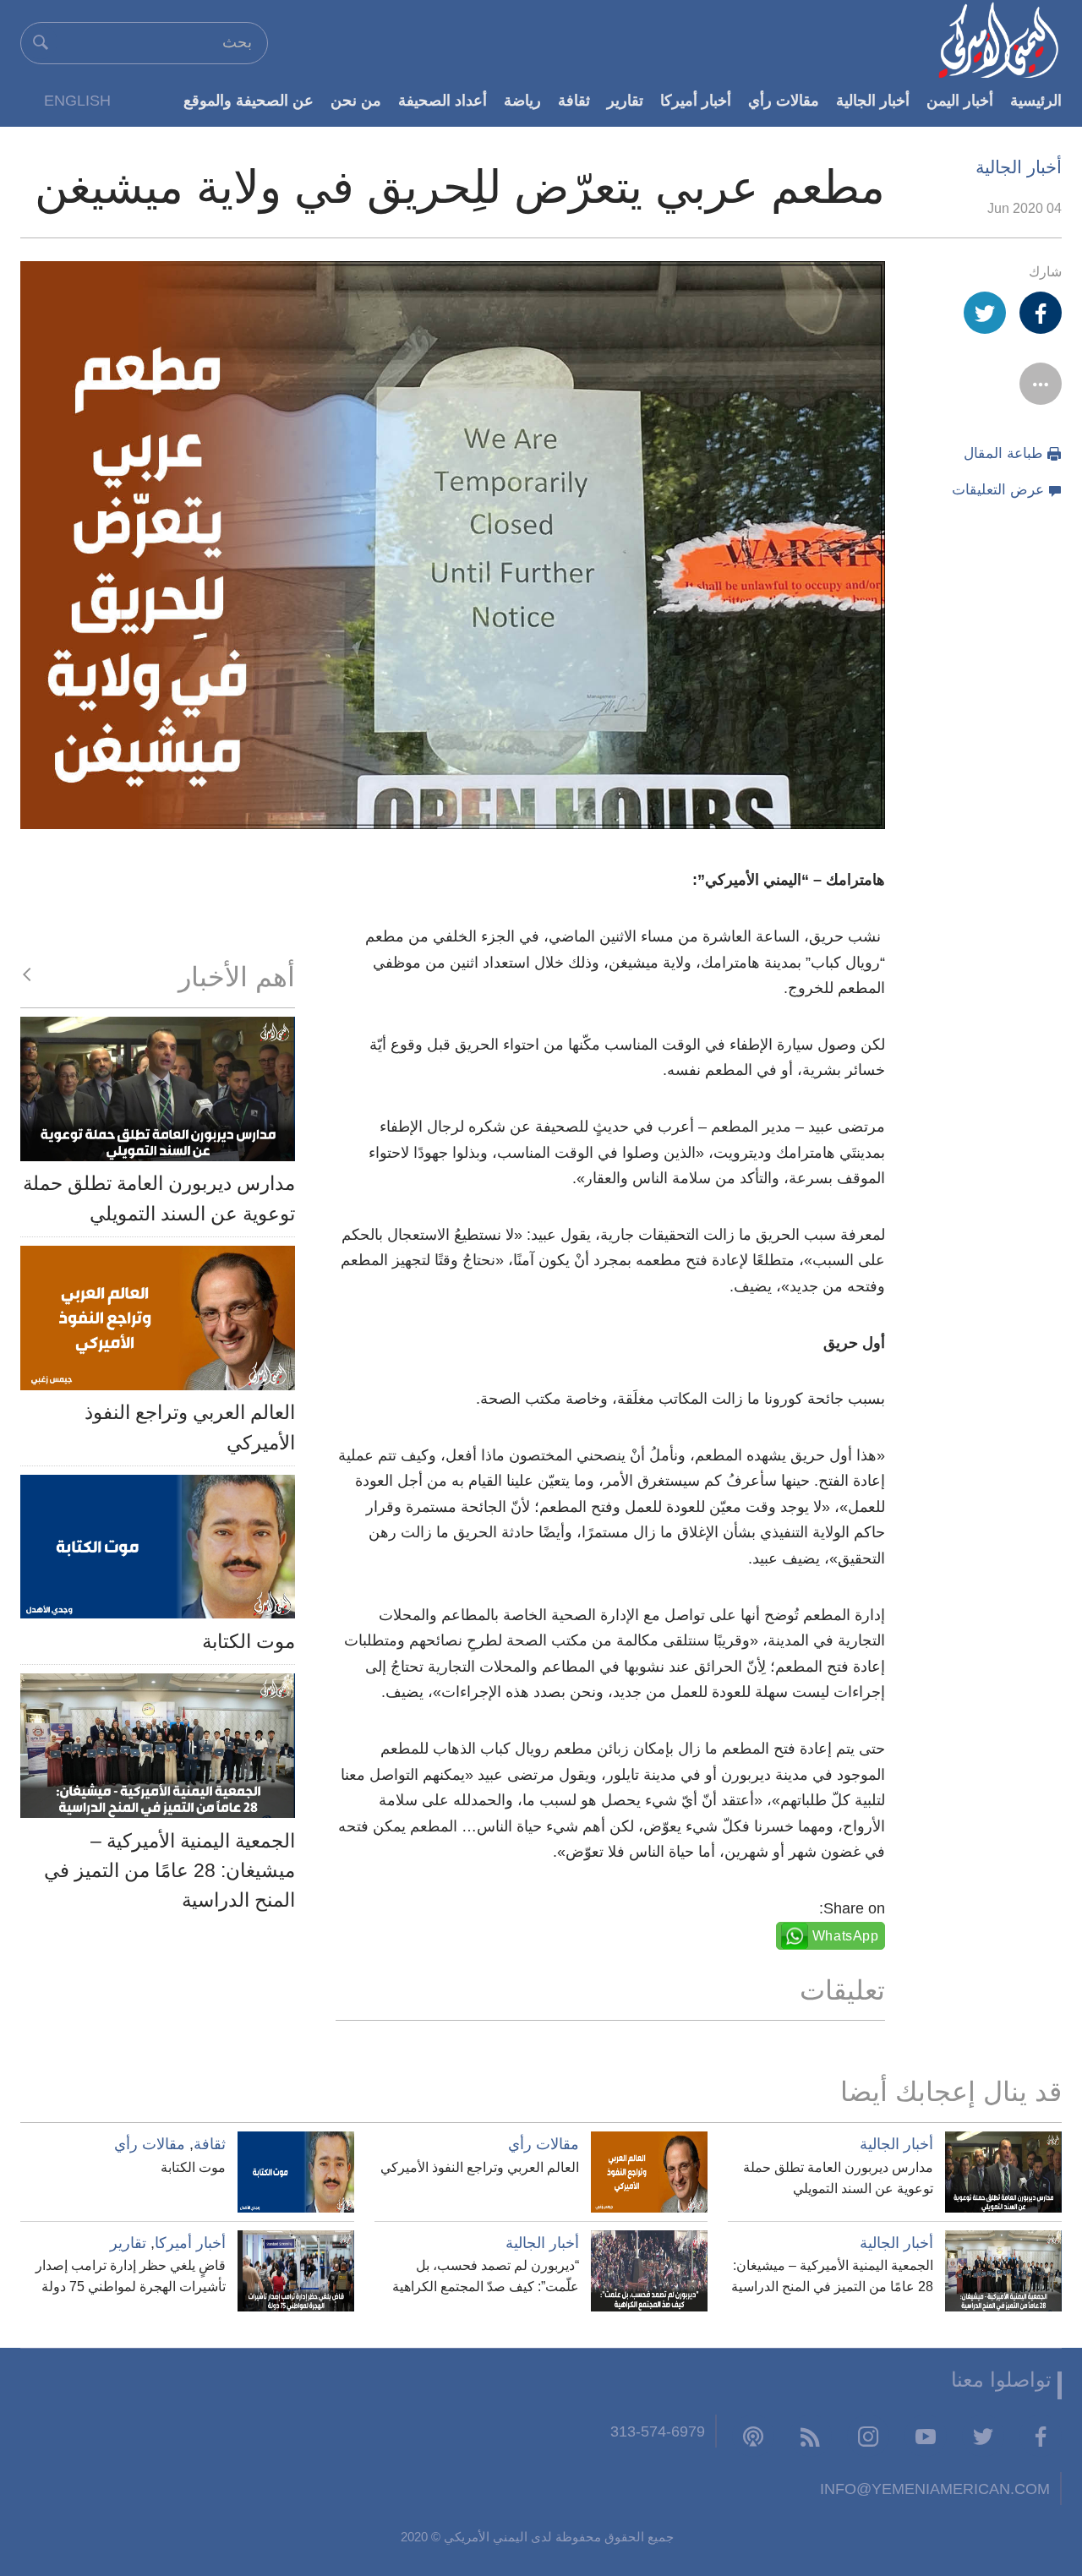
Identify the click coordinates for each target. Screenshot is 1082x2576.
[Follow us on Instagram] (868, 2436)
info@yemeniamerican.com (935, 2489)
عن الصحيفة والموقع (249, 100)
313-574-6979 (658, 2431)
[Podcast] (753, 2436)
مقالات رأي (784, 100)
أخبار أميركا (696, 100)
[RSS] (811, 2436)
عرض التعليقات (998, 490)
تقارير (625, 100)
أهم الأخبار (237, 977)
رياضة (522, 100)
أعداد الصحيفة (443, 100)
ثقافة (574, 100)
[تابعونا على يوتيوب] (926, 2436)
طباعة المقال (1003, 453)
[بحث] (41, 42)
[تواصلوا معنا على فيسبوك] (1041, 2436)
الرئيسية (1036, 100)
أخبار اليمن (960, 100)
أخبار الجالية (873, 100)
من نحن (356, 100)
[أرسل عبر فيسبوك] (1041, 313)
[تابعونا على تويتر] (983, 2436)
